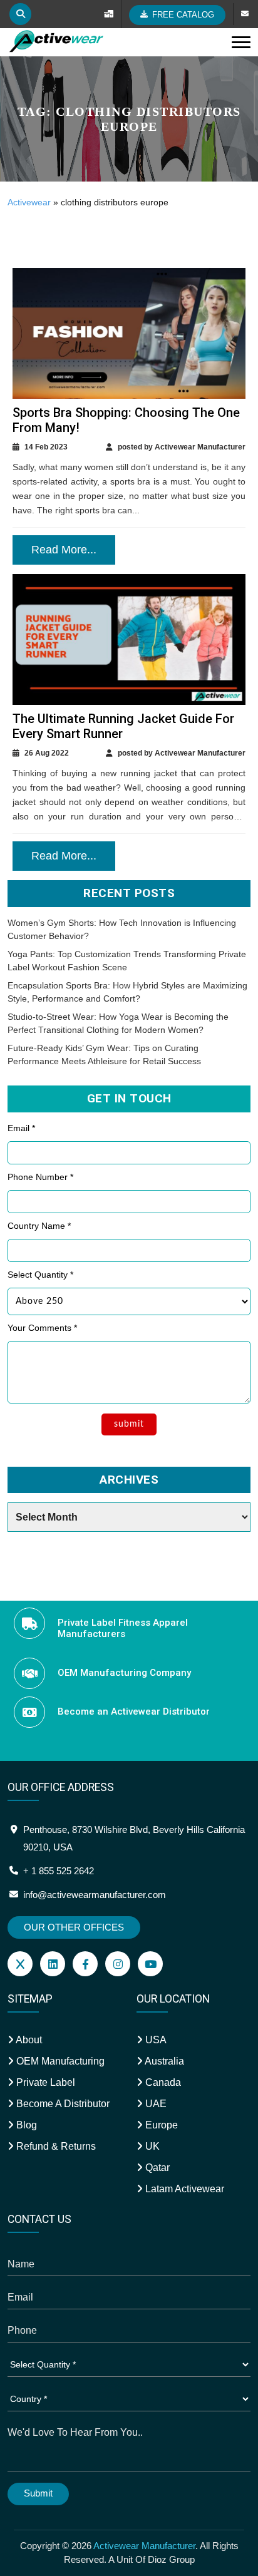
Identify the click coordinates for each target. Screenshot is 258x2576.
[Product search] (20, 14)
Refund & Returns (55, 2146)
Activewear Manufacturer (144, 2546)
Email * (21, 1128)
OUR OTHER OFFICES (74, 1927)
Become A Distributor (62, 2104)
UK (151, 2146)
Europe (160, 2125)
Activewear (29, 202)
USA (155, 2040)
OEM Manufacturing (59, 2061)
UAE (155, 2104)
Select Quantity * (40, 1275)
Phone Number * (40, 1177)
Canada (162, 2082)
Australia (163, 2061)
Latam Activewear (183, 2189)
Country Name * (39, 1226)
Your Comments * (42, 1328)
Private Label (44, 2082)
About (28, 2040)
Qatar (156, 2168)
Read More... (64, 550)
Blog (25, 2125)
